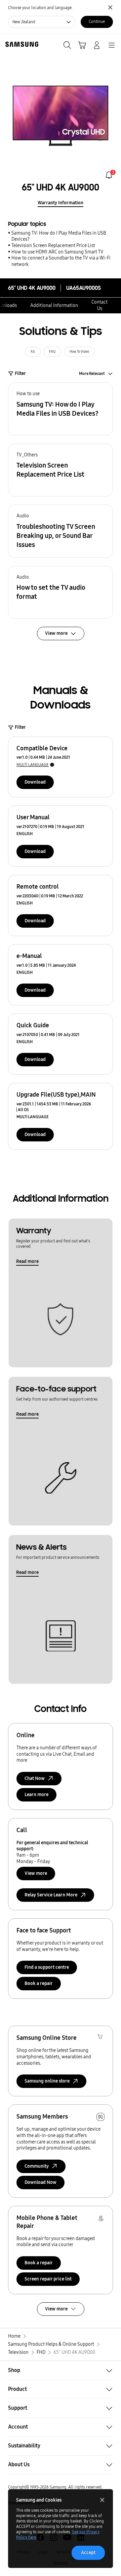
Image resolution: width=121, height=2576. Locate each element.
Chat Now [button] (35, 1778)
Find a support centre (47, 1967)
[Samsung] (21, 44)
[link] (109, 175)
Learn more (36, 1795)
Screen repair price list (48, 2279)
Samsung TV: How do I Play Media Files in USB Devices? (59, 236)
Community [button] (37, 2166)
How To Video (79, 352)
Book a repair (39, 1983)
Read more (27, 1261)
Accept (88, 2553)
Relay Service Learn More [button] (51, 1895)
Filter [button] (20, 373)
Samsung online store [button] (47, 2081)
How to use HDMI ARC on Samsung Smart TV (57, 252)
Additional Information (54, 305)
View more (36, 1873)
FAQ (52, 352)
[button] (61, 409)
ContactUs (99, 305)
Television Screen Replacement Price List (53, 246)
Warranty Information (61, 203)
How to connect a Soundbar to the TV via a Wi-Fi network (61, 261)
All (33, 352)
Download (35, 782)
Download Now (41, 2182)
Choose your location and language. (40, 8)
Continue (97, 22)
